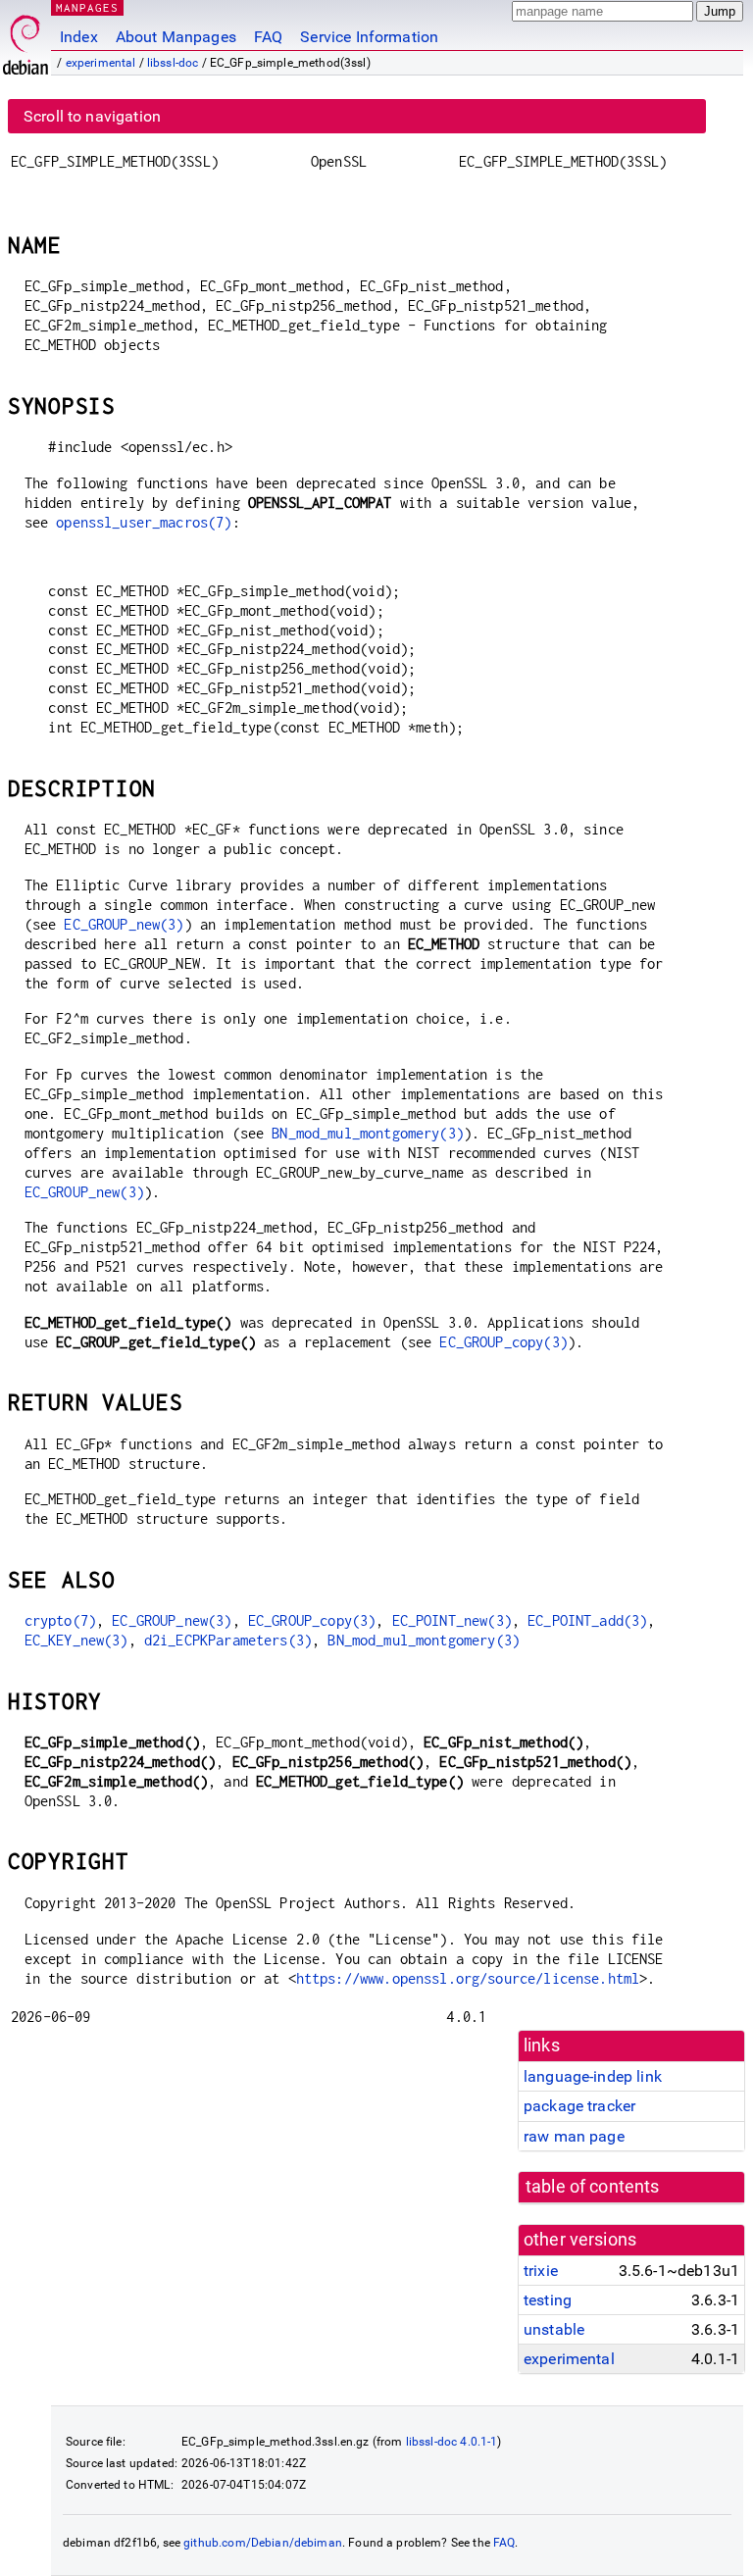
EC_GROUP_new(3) (124, 924)
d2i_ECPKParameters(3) (228, 1640)
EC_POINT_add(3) (587, 1620)
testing (548, 2300)
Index (79, 37)
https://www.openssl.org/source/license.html (468, 1978)
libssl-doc (173, 63)
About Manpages (176, 37)
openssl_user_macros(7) (144, 522)
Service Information (369, 37)
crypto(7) (60, 1620)
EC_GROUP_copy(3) (503, 1342)
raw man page (574, 2136)
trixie (541, 2271)
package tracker (579, 2106)
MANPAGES (87, 7)
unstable (554, 2329)
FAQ (268, 37)
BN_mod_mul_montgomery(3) (368, 1133)
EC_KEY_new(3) (76, 1640)
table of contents (593, 2187)
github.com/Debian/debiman (263, 2543)
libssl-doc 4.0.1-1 (452, 2442)
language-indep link (593, 2076)
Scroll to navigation (92, 116)
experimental (101, 63)
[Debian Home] (25, 40)
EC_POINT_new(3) (452, 1620)
